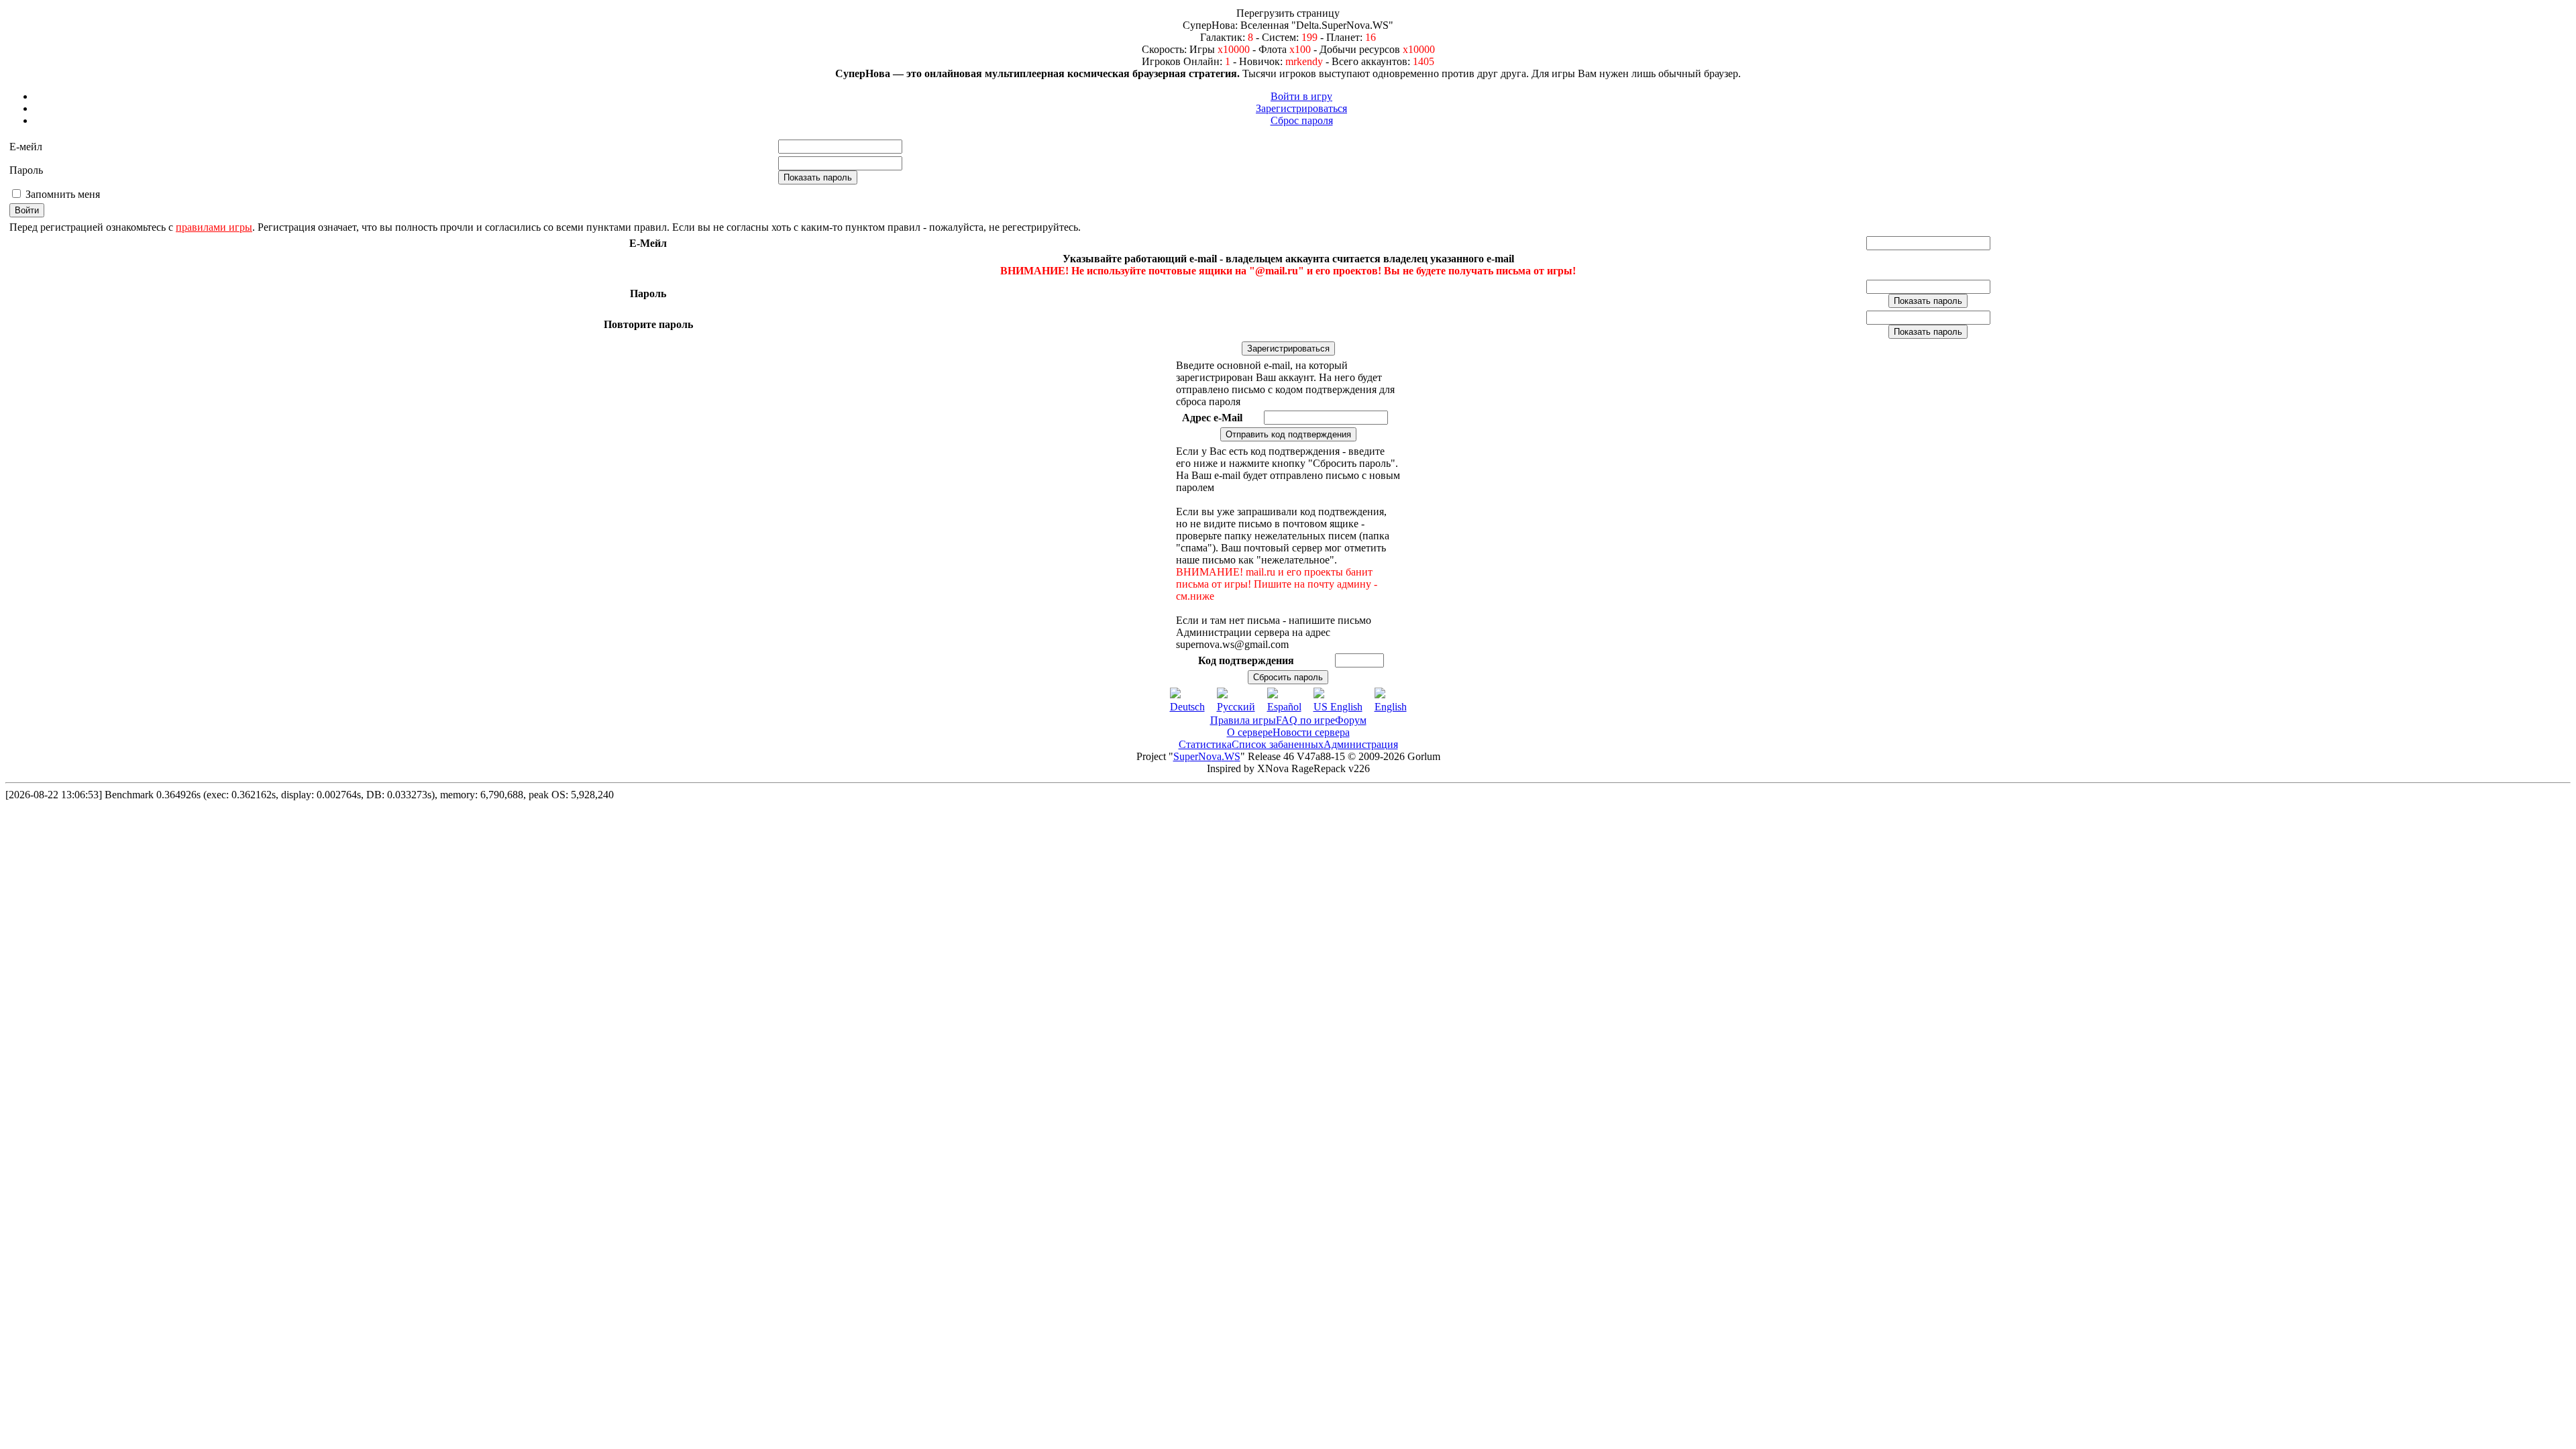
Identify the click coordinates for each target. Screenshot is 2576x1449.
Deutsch (1187, 707)
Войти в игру (1301, 96)
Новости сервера (1311, 732)
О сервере (1250, 732)
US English (1338, 707)
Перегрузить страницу (1288, 13)
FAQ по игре (1305, 720)
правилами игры (214, 227)
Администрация (1361, 744)
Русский (1236, 707)
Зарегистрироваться (1301, 108)
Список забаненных (1278, 744)
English (1391, 707)
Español (1284, 707)
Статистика (1205, 744)
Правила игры (1243, 720)
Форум (1351, 720)
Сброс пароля (1302, 120)
